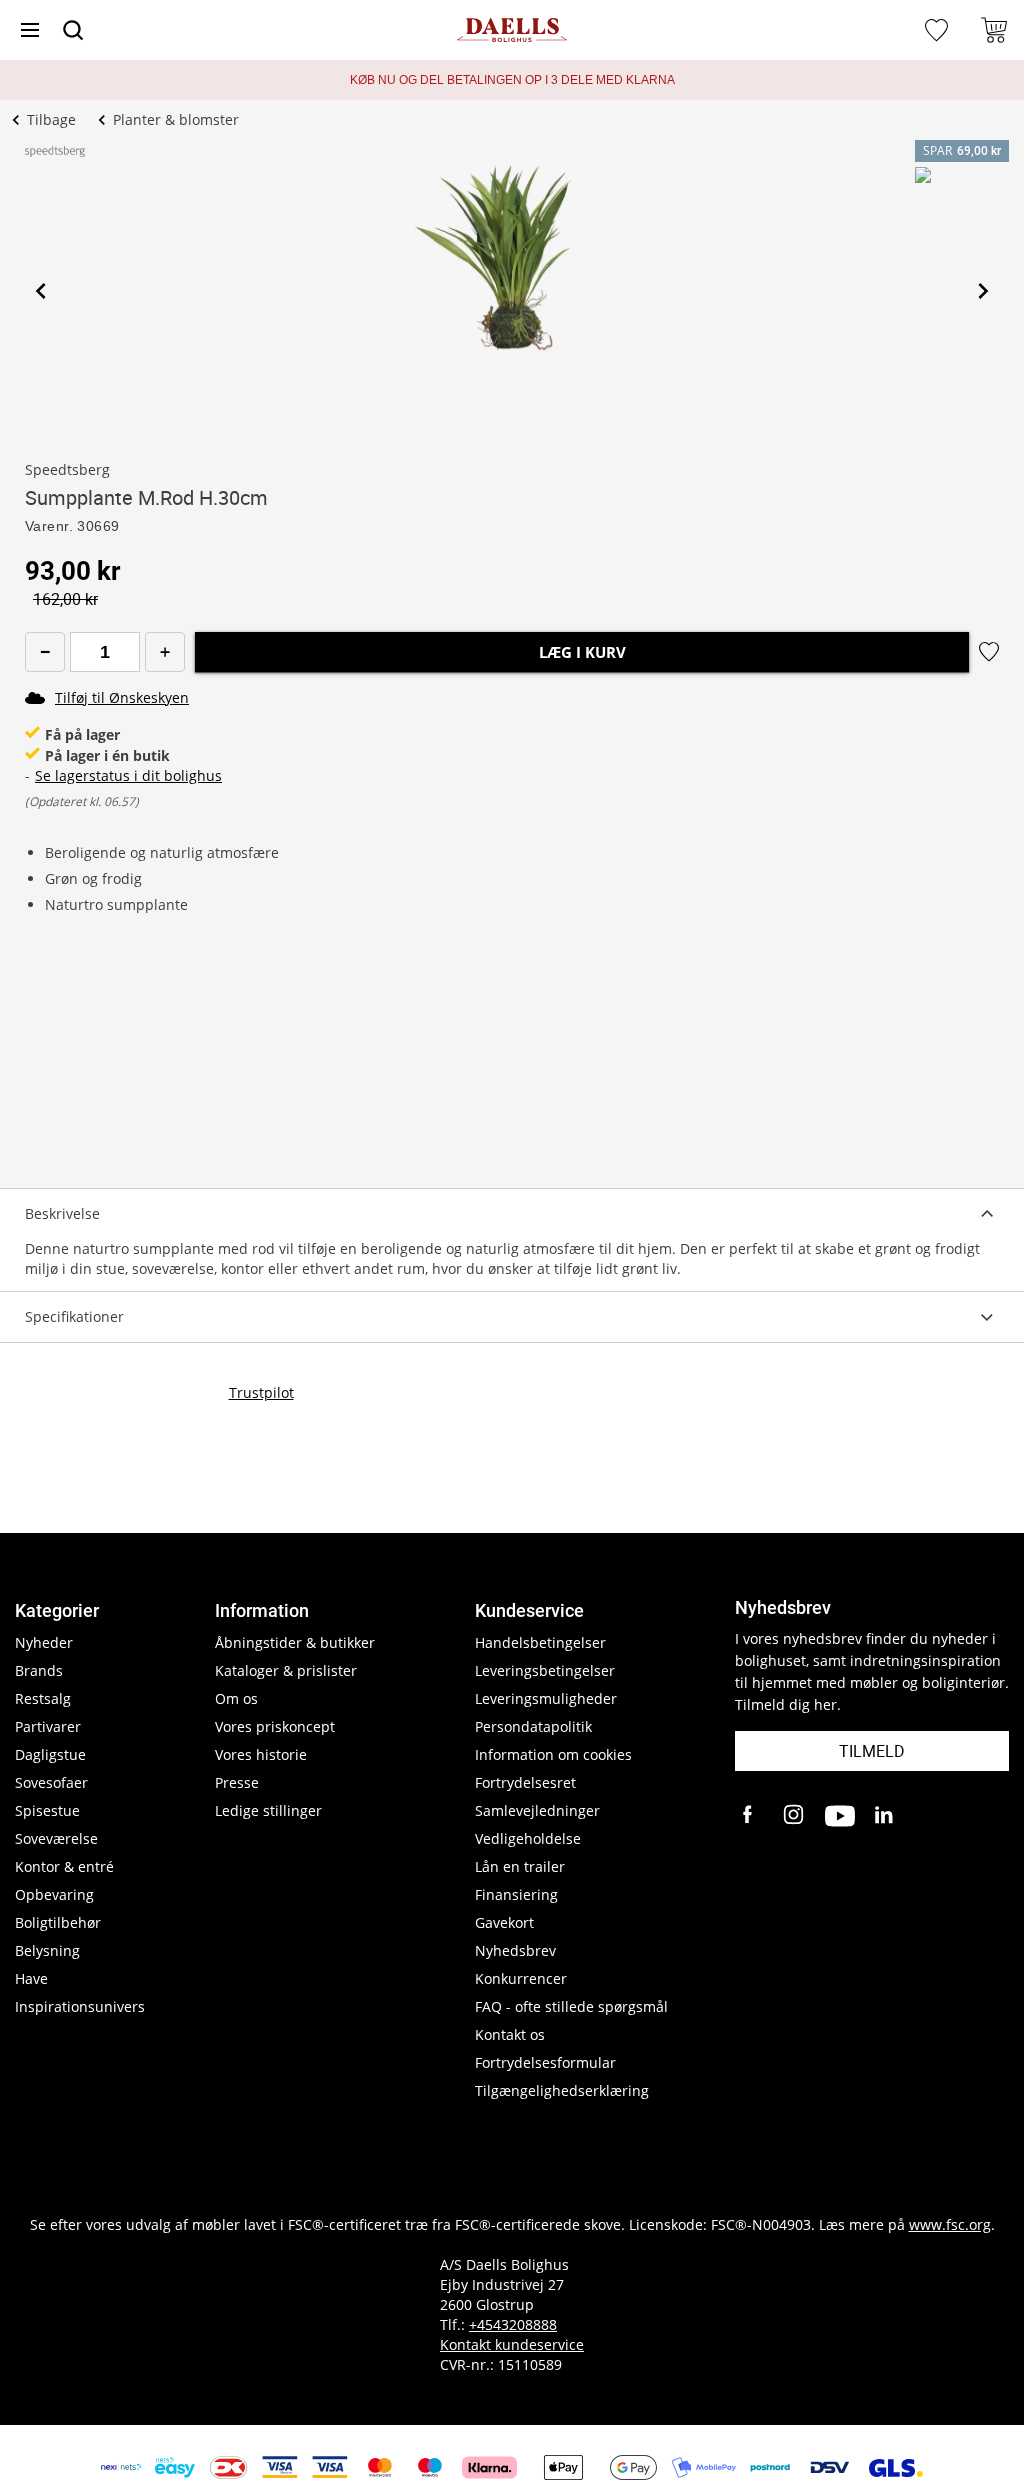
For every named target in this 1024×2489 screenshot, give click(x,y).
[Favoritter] (939, 30)
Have (31, 1978)
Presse (237, 1782)
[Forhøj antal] (165, 652)
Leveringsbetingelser (545, 1670)
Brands (39, 1670)
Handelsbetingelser (540, 1642)
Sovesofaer (51, 1782)
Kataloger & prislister (286, 1670)
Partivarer (48, 1726)
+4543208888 (513, 2324)
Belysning (47, 1950)
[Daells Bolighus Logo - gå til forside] (512, 30)
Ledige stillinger (268, 1810)
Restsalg (43, 1698)
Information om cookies (553, 1754)
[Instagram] (795, 1816)
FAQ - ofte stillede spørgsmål (571, 2006)
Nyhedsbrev (515, 1950)
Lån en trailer (520, 1866)
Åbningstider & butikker (295, 1642)
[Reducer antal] (45, 652)
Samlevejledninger (537, 1810)
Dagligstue (50, 1754)
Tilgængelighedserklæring (562, 2090)
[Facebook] (750, 1816)
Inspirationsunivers (80, 2006)
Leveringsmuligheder (546, 1698)
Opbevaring (54, 1894)
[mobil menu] (30, 30)
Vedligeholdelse (528, 1838)
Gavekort (504, 1922)
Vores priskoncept (275, 1726)
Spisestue (47, 1810)
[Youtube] (840, 1816)
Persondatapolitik (533, 1726)
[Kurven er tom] (994, 30)
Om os (236, 1698)
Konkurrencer (521, 1978)
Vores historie (261, 1754)
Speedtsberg (67, 469)
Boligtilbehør (58, 1922)
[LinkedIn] (885, 1816)
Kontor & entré (64, 1866)
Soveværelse (56, 1838)
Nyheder (44, 1642)
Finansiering (516, 1894)
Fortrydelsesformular (545, 2062)
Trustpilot (261, 1392)
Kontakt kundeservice (512, 2344)
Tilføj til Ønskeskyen (122, 697)
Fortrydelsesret (525, 1782)
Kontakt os (510, 2034)
